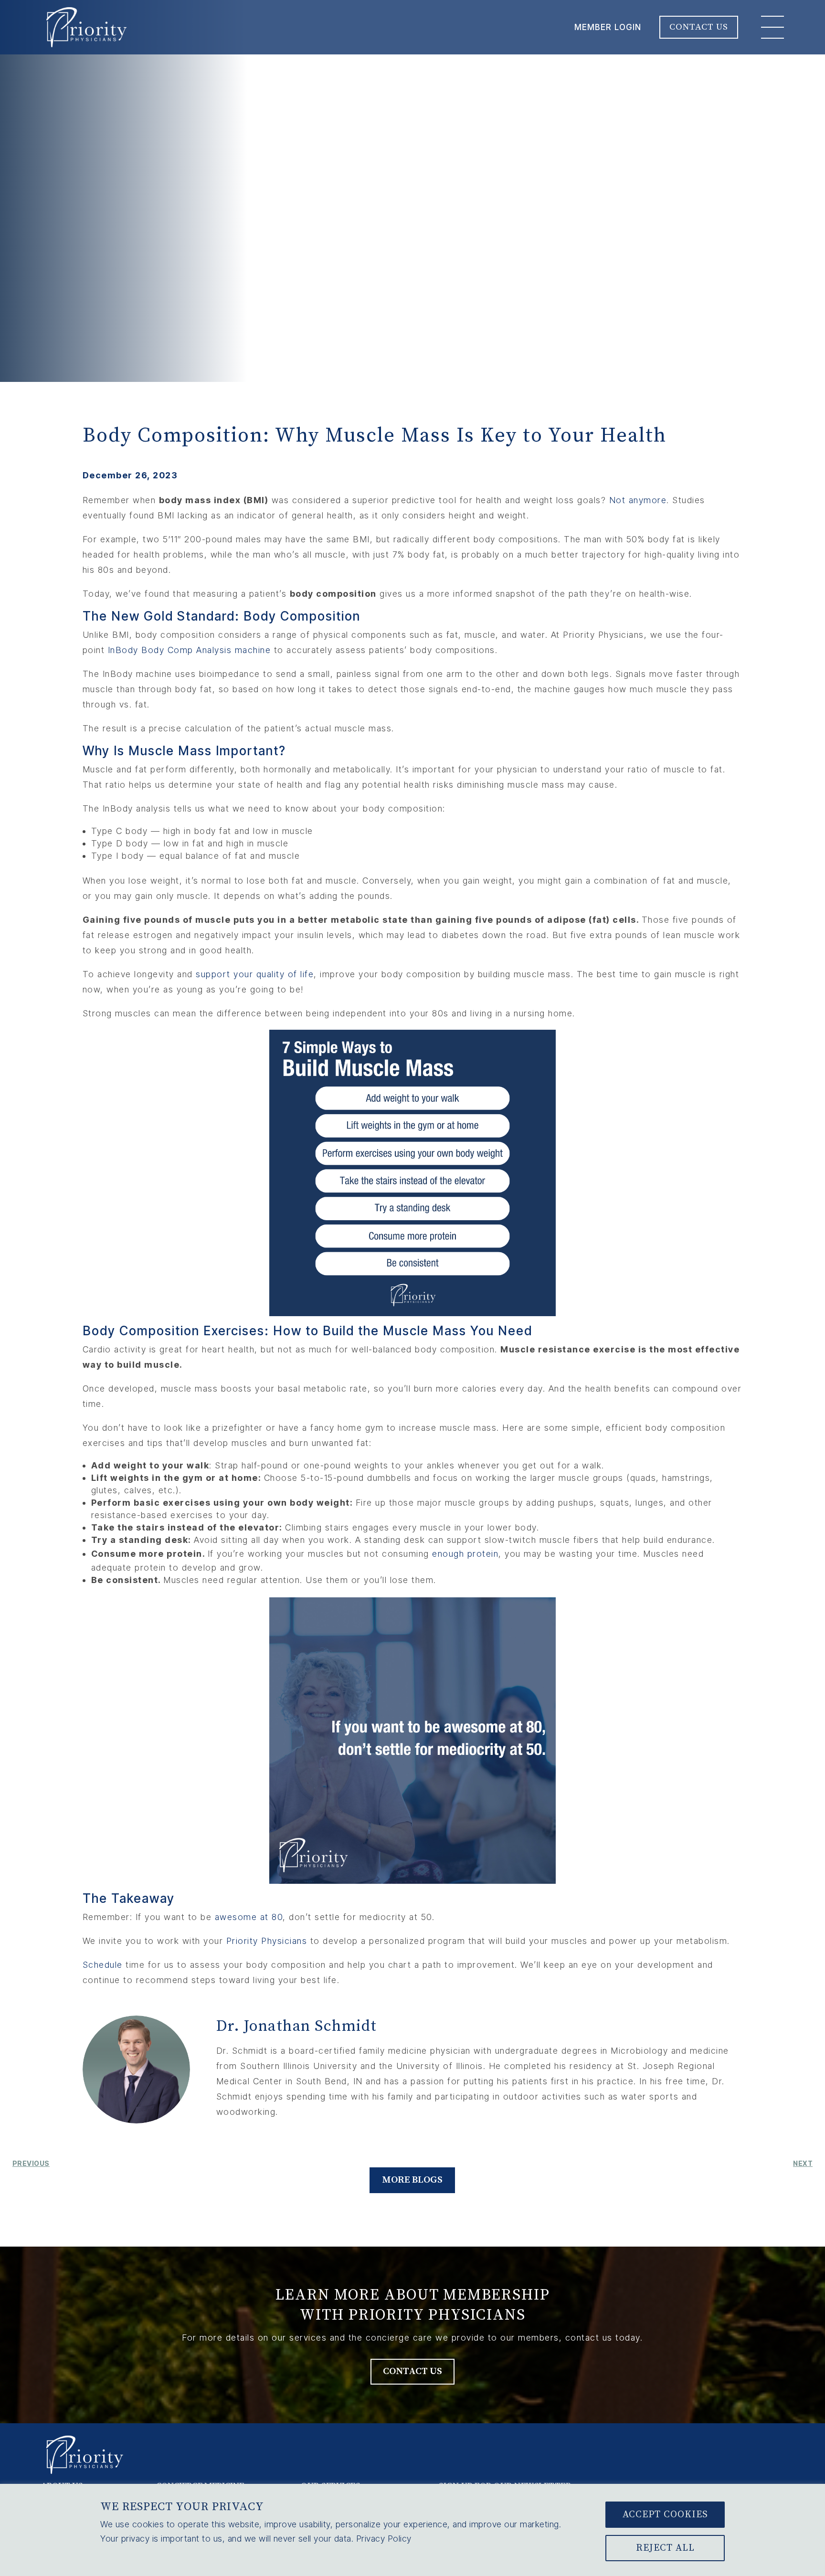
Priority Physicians (267, 1941)
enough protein (465, 1554)
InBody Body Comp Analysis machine (190, 650)
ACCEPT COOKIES (665, 2515)
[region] (412, 2530)
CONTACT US (699, 27)
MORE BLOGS (412, 2180)
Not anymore (638, 500)
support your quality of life (255, 974)
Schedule (103, 1965)
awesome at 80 (249, 1917)
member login (608, 27)
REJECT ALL (665, 2548)
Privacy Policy (384, 2539)
